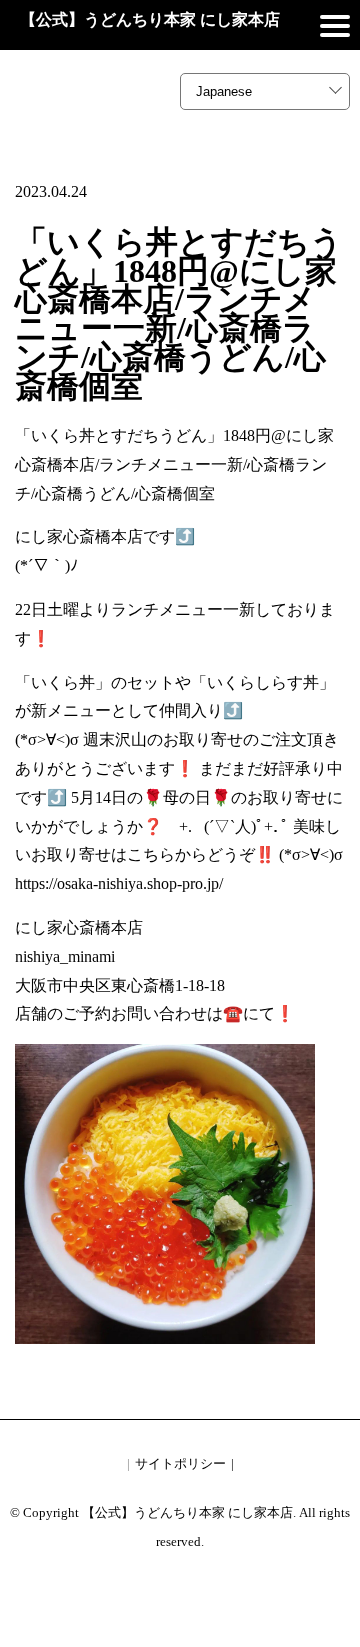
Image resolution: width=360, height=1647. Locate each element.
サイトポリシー (180, 1463)
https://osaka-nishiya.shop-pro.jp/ (119, 883)
